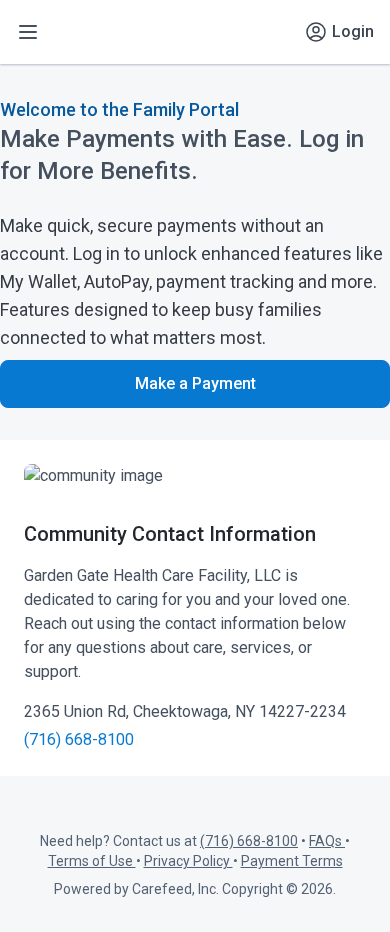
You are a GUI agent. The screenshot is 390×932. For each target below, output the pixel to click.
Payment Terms (292, 861)
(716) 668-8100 (79, 739)
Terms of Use (92, 861)
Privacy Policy (188, 861)
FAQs (327, 841)
